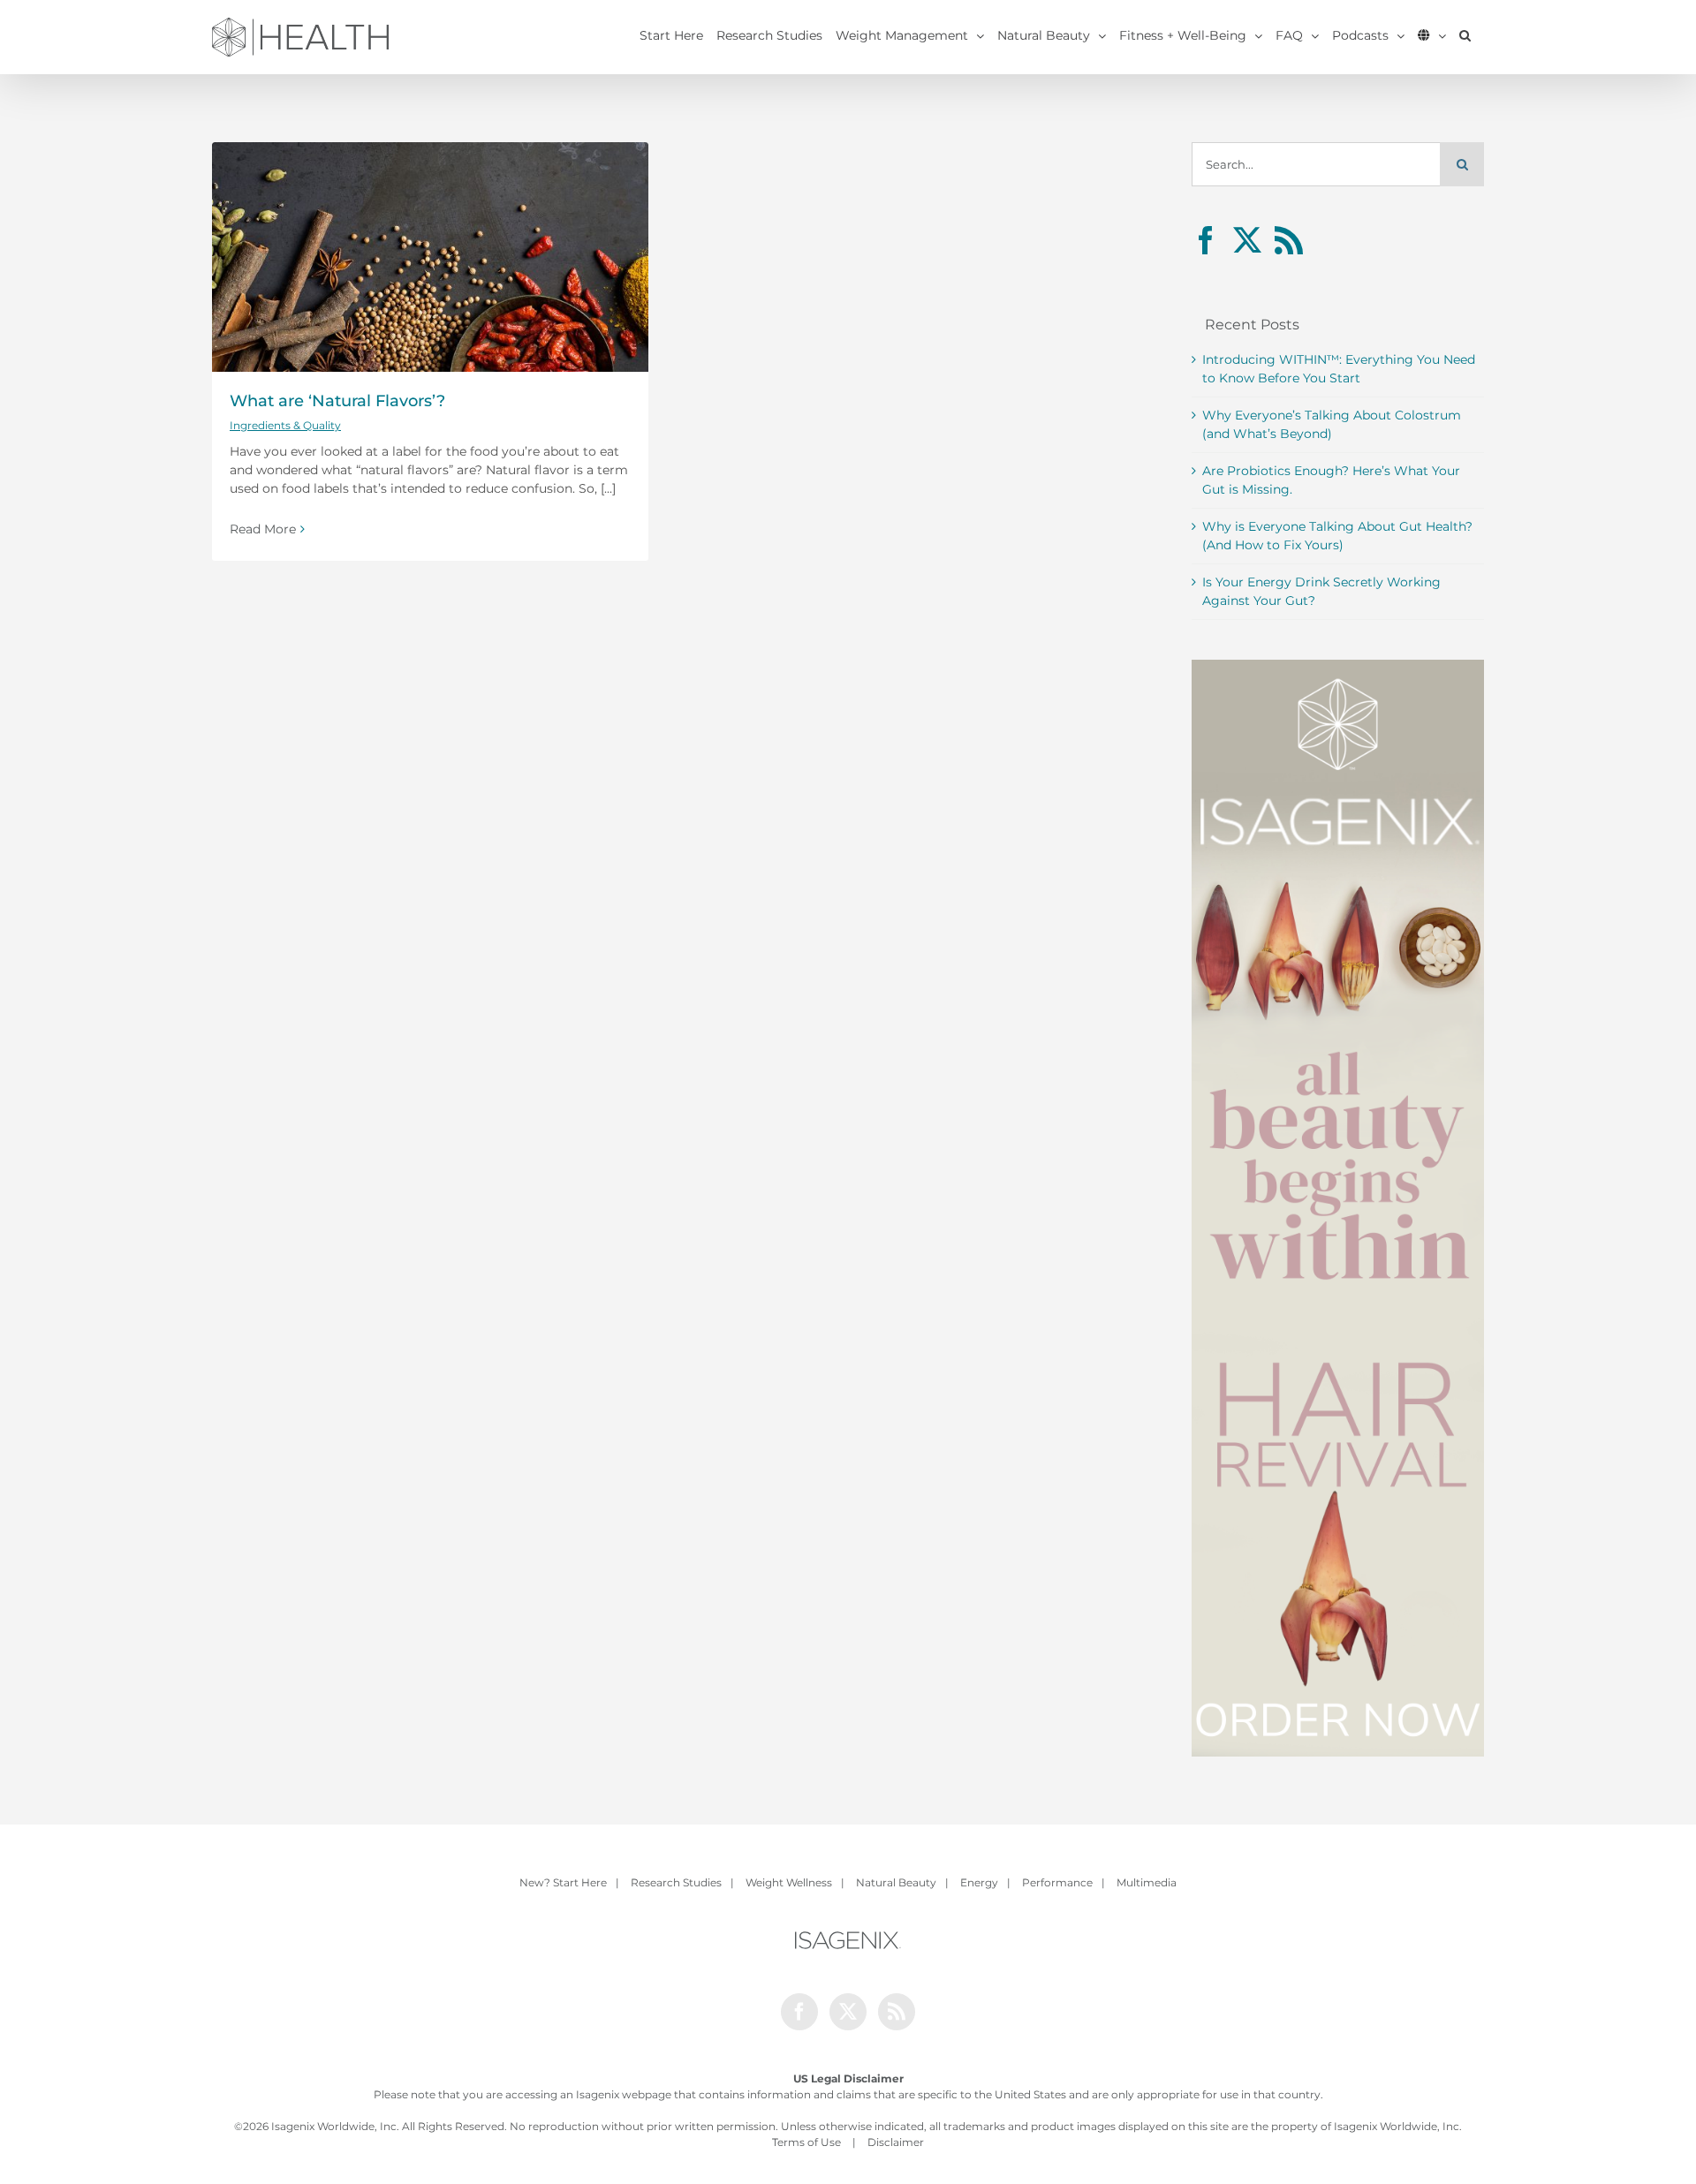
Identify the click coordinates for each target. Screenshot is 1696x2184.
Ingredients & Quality (285, 425)
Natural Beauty (896, 1882)
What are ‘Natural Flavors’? (337, 401)
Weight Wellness (789, 1882)
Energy (979, 1882)
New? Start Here (563, 1882)
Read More (263, 529)
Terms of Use (806, 2142)
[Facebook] (1206, 240)
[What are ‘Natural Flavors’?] (430, 257)
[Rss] (1289, 240)
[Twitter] (1247, 240)
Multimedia (1147, 1882)
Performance (1057, 1882)
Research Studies (676, 1882)
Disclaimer (896, 2142)
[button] (1465, 35)
